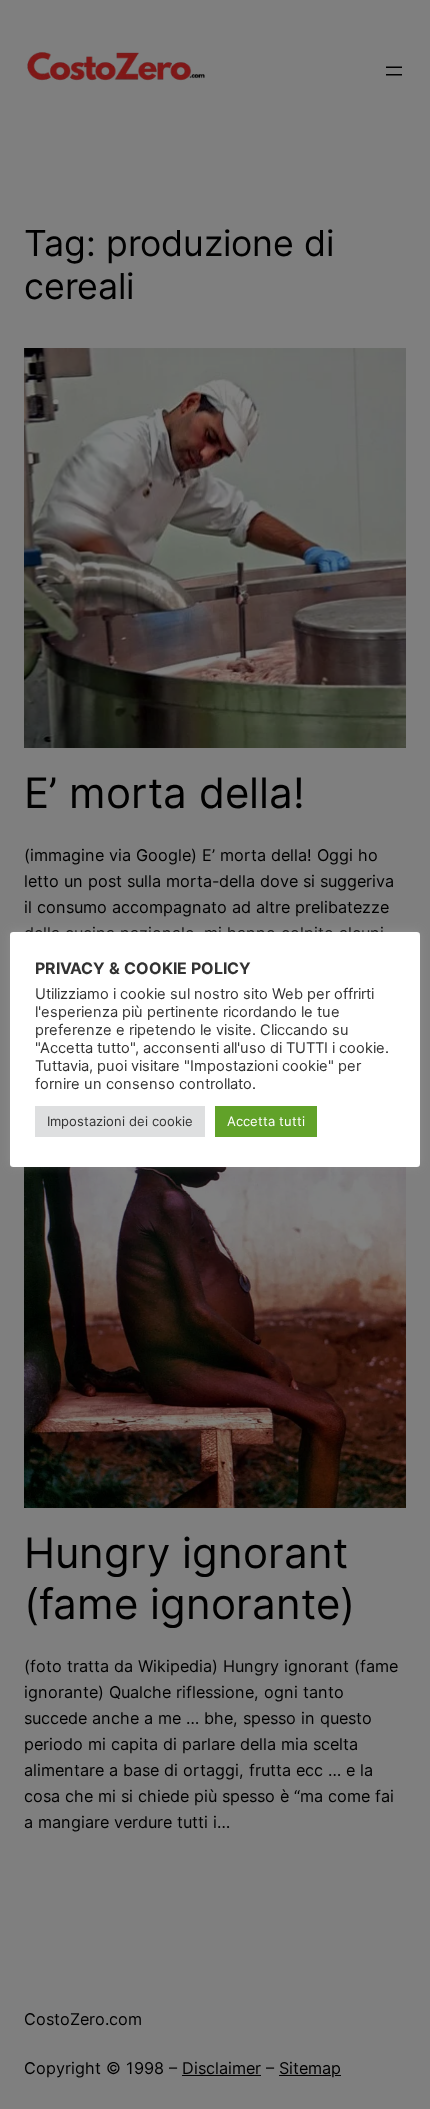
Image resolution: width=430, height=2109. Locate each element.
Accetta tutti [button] (266, 1121)
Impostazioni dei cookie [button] (120, 1121)
